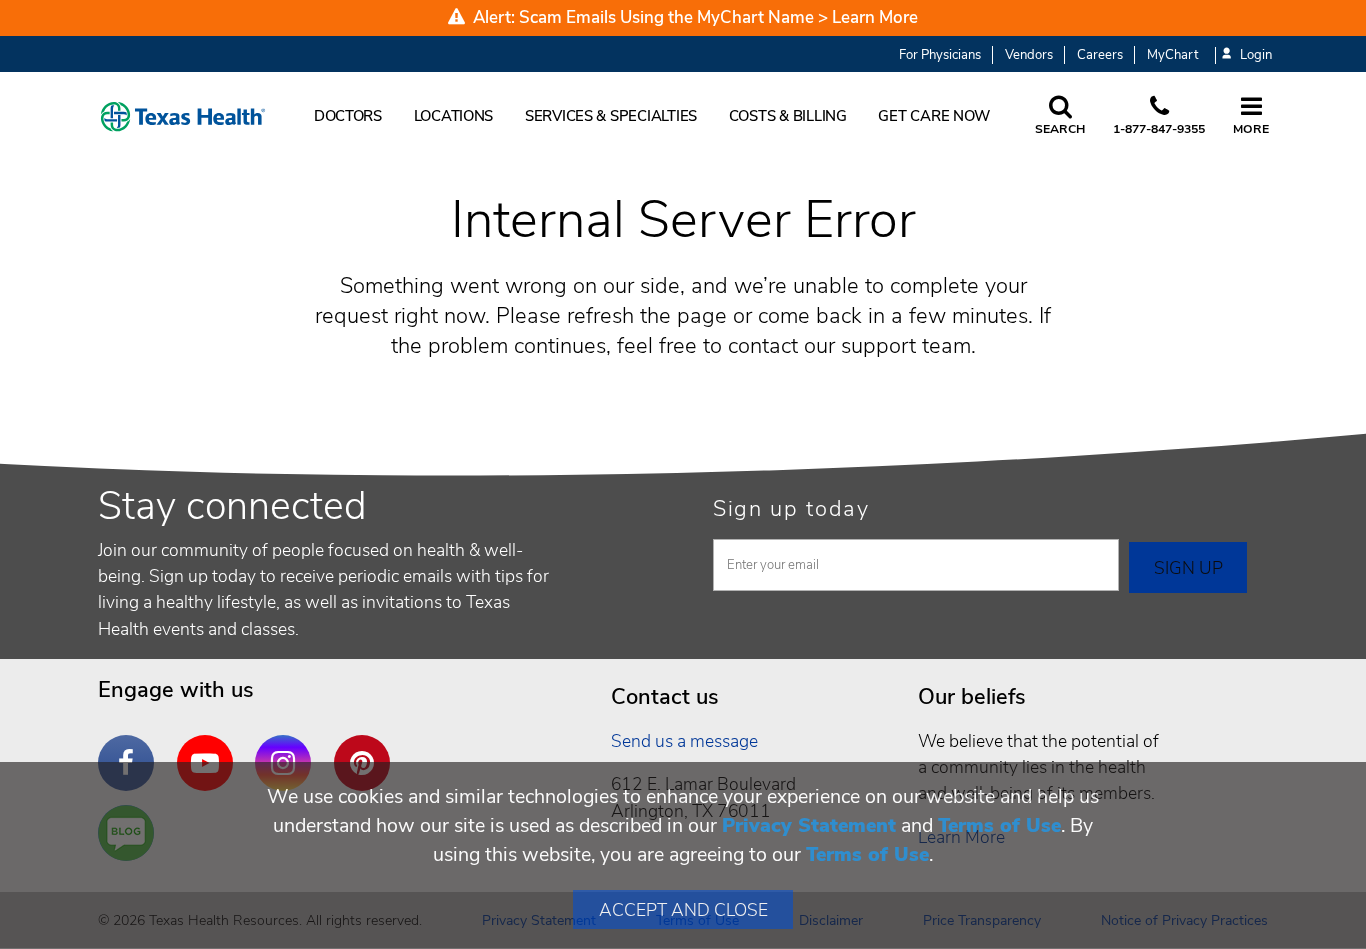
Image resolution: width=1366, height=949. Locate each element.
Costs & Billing (788, 116)
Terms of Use (999, 825)
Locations (454, 116)
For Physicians (940, 55)
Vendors (1029, 55)
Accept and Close (683, 910)
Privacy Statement (809, 825)
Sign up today (791, 509)
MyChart (1172, 55)
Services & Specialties (611, 116)
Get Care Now (934, 116)
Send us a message (684, 741)
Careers (1100, 55)
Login (1256, 55)
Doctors (348, 116)
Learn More (875, 17)
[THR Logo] (183, 116)
